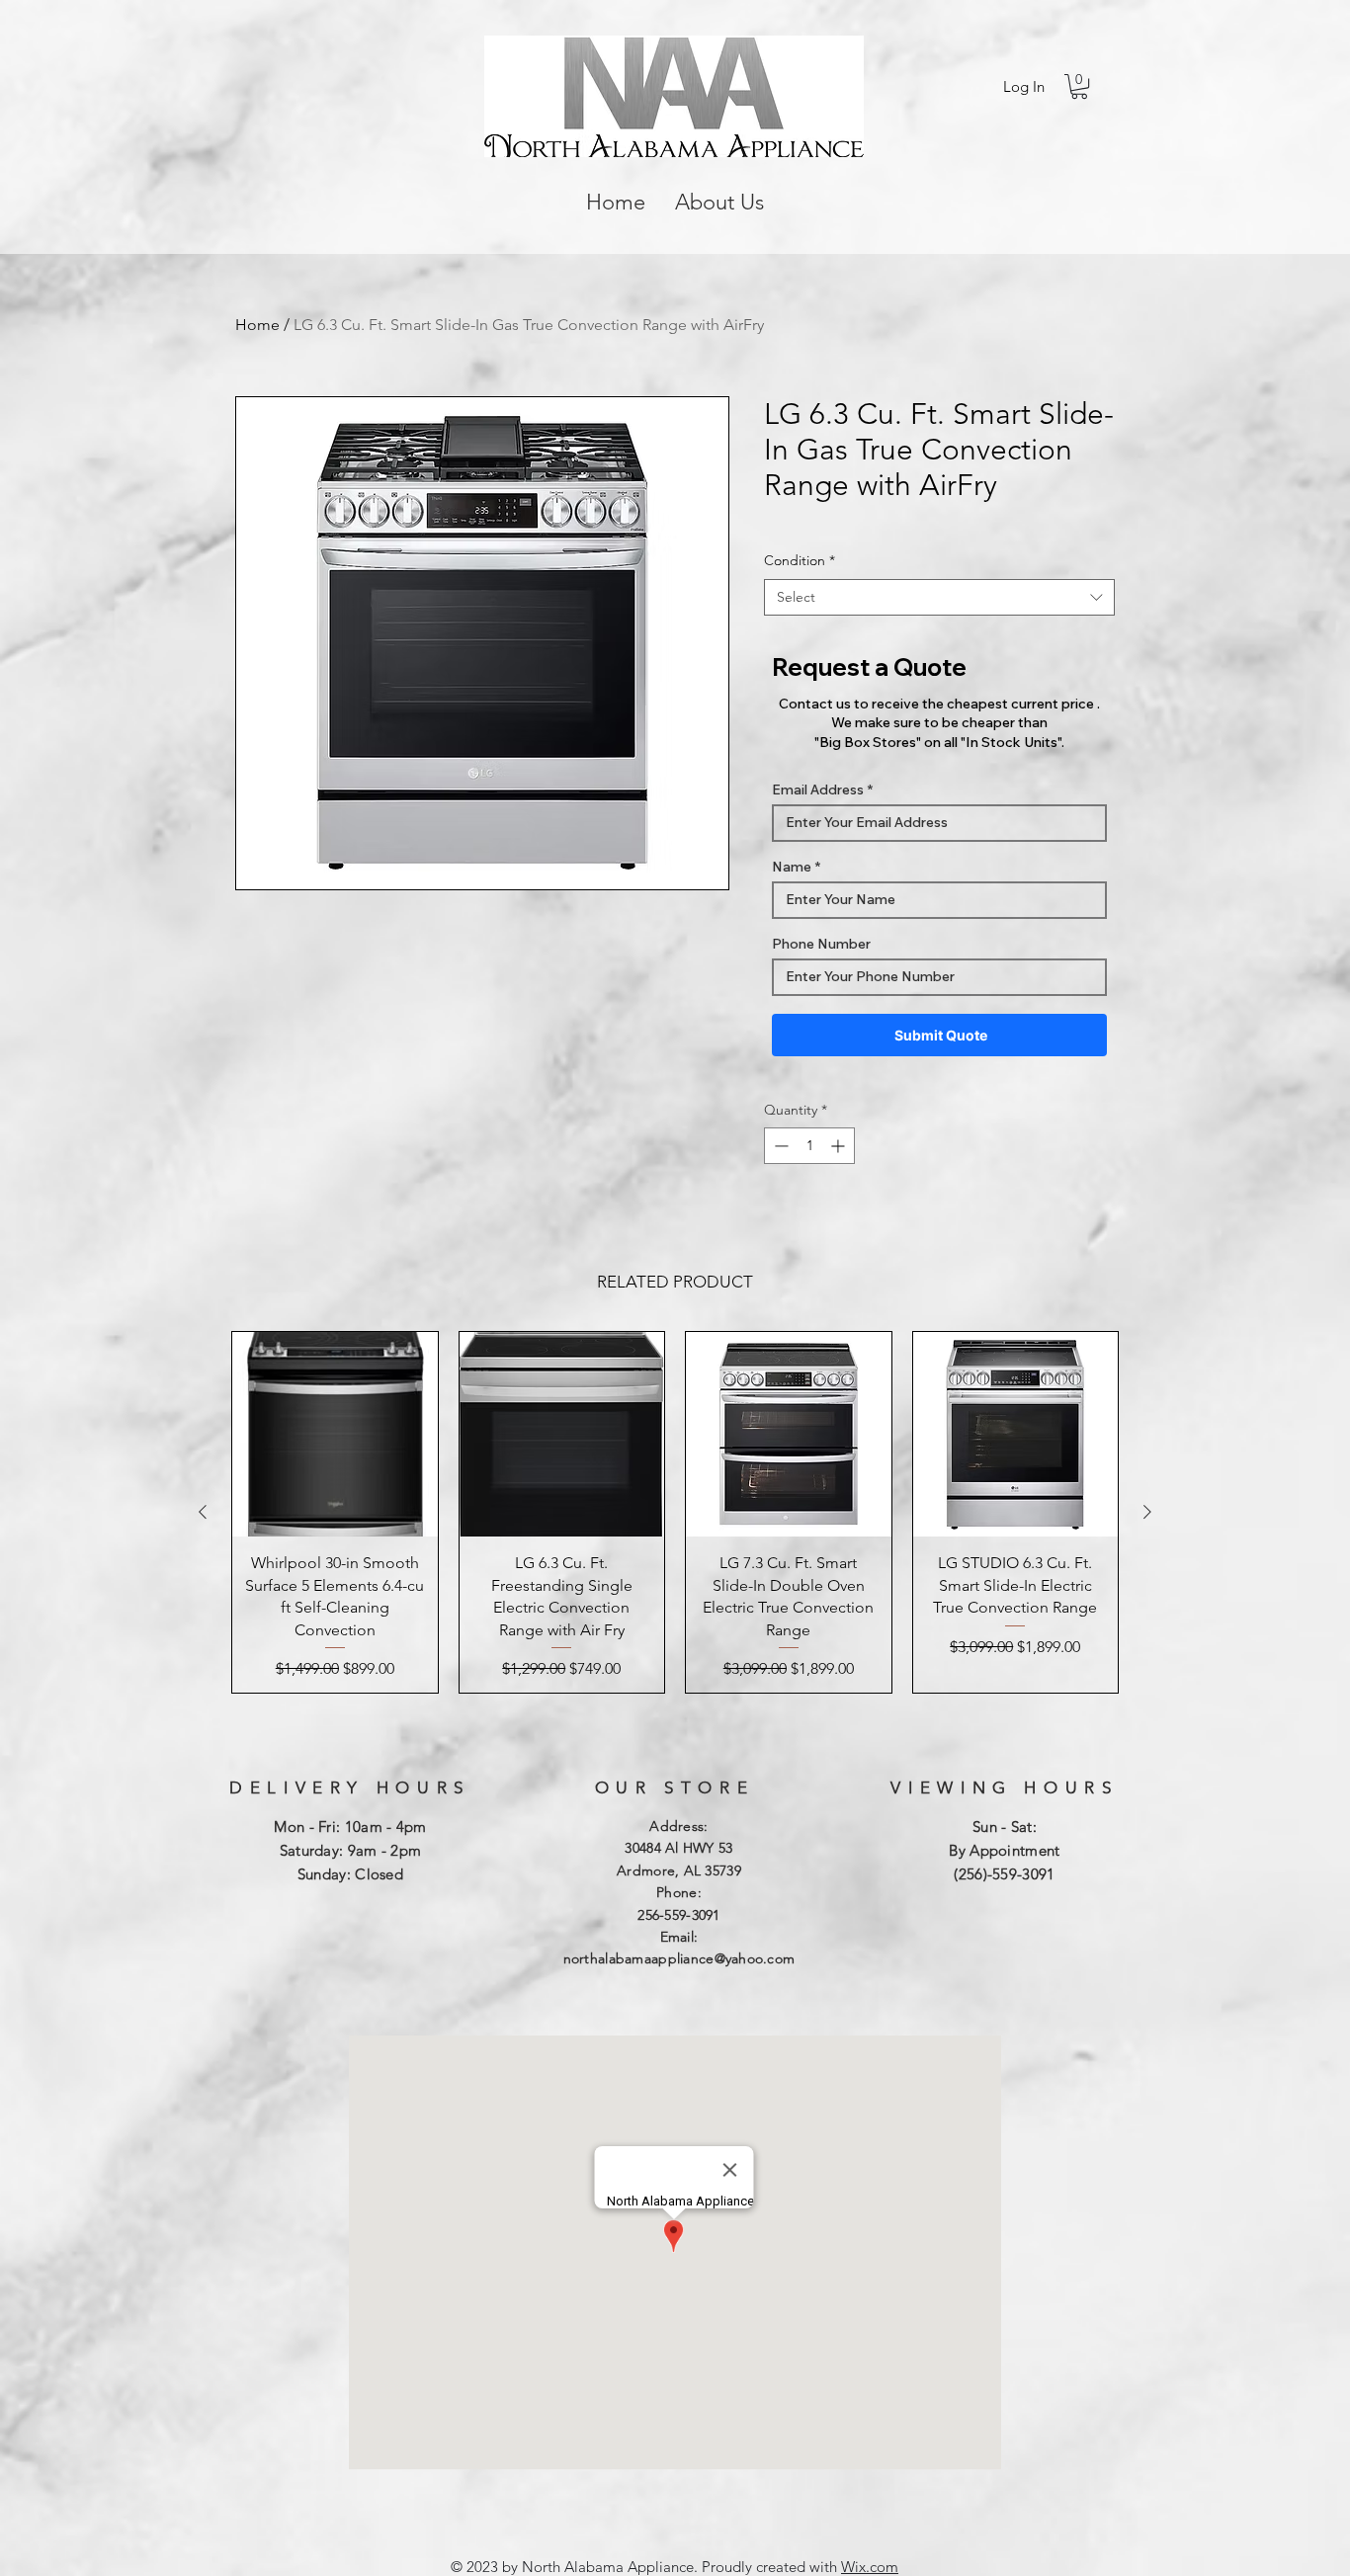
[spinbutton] (809, 1146)
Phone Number (821, 944)
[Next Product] (1147, 1512)
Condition (800, 560)
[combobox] (939, 598)
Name (792, 867)
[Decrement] (779, 1146)
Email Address (818, 789)
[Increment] (840, 1146)
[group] (675, 1512)
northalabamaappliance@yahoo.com (679, 1958)
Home (257, 325)
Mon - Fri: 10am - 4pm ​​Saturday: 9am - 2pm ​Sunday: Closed (350, 1850)
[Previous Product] (203, 1512)
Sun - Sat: (1005, 1827)
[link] (1079, 86)
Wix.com (870, 2567)
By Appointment (1004, 1850)
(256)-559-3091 (1004, 1874)
